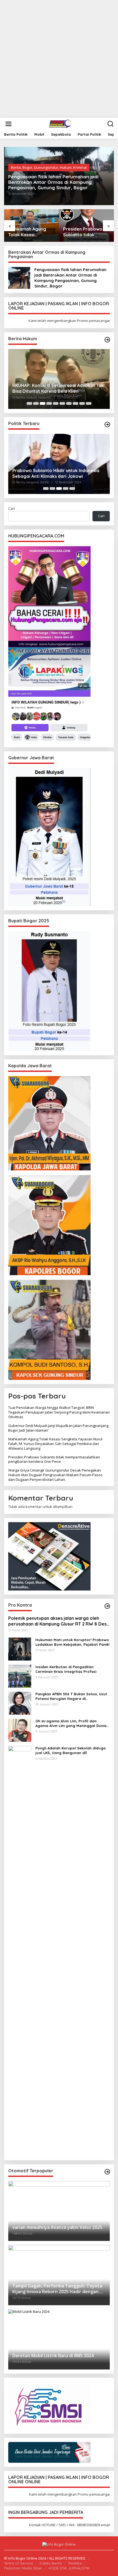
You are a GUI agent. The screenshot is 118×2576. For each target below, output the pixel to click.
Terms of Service (19, 2563)
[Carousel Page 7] (69, 403)
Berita (16, 167)
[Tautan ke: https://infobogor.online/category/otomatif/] (107, 2172)
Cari (12, 508)
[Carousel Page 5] (56, 403)
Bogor (27, 167)
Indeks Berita (51, 2563)
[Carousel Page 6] (62, 403)
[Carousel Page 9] (82, 403)
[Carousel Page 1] (29, 403)
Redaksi (75, 2563)
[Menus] (9, 124)
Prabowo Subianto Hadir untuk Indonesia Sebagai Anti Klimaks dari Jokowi (56, 473)
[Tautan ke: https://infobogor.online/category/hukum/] (107, 340)
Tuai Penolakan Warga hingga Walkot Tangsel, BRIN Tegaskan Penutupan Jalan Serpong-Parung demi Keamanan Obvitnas (59, 1412)
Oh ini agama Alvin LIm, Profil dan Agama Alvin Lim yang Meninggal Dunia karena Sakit (71, 1723)
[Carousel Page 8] (75, 403)
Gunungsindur (46, 167)
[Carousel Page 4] (49, 403)
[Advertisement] (59, 59)
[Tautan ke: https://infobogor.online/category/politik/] (107, 425)
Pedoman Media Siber (23, 2568)
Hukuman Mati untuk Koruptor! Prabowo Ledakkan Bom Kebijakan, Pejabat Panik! (72, 1642)
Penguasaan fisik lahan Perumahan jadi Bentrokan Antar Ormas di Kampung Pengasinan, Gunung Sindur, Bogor (53, 182)
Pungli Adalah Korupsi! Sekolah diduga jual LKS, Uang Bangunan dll (71, 1750)
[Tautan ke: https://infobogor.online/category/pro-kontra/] (107, 1606)
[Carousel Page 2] (36, 403)
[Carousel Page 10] (89, 403)
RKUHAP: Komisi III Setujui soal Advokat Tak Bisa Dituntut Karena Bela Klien (58, 388)
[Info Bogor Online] (60, 123)
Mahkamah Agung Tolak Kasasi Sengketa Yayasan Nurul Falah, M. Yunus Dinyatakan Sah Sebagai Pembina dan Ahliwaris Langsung (31, 232)
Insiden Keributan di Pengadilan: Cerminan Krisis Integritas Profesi (66, 1669)
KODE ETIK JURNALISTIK (69, 2568)
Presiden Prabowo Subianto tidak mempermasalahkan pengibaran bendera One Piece (85, 232)
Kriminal (80, 167)
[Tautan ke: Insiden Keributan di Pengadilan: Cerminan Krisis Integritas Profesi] (20, 1676)
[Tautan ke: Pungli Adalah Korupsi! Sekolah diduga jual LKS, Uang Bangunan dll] (20, 1950)
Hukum (66, 167)
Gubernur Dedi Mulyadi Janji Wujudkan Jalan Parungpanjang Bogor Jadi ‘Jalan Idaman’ (58, 1428)
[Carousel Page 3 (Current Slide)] (43, 403)
